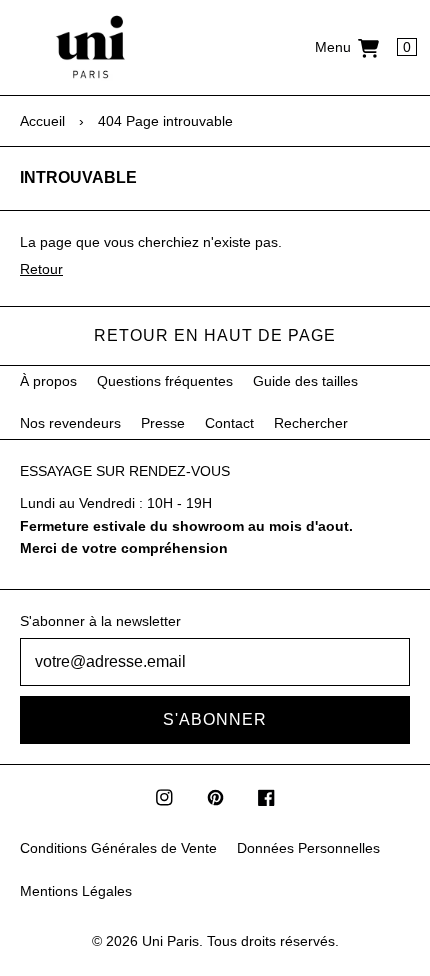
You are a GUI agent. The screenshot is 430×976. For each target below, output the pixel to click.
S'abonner (215, 719)
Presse (163, 423)
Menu (333, 47)
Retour (41, 269)
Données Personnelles (308, 848)
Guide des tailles (305, 381)
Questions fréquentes (165, 381)
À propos (48, 381)
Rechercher (311, 423)
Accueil (42, 121)
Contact (229, 423)
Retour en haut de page (215, 335)
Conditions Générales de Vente (118, 848)
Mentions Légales (76, 891)
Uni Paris (170, 941)
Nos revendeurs (70, 423)
